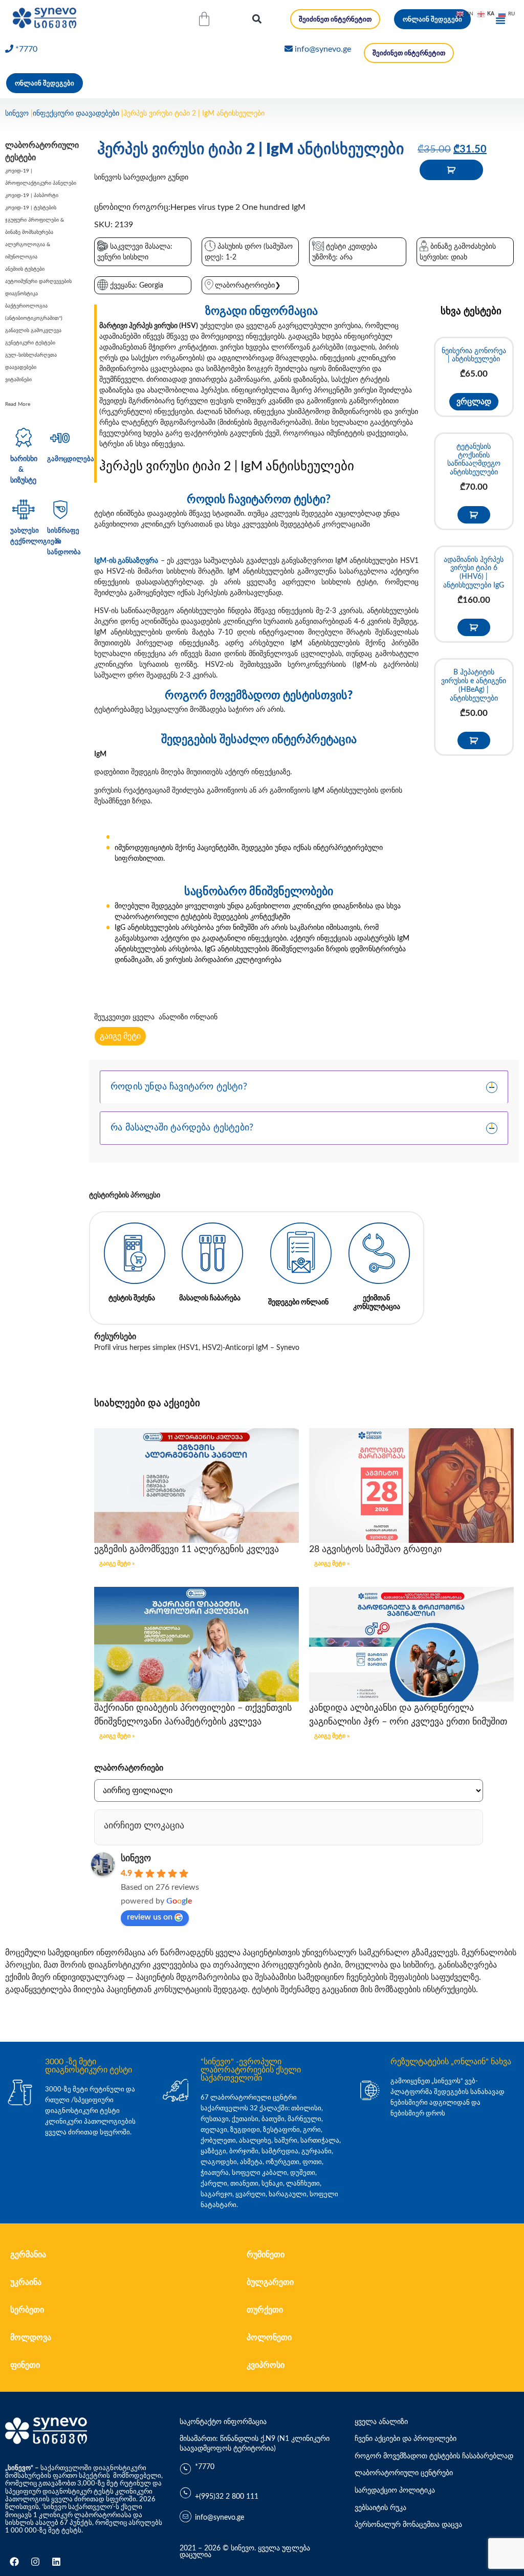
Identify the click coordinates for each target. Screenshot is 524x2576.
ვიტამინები (18, 380)
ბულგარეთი (270, 2282)
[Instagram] (35, 2562)
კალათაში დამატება (451, 170)
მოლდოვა (31, 2338)
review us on (150, 1917)
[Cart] (204, 19)
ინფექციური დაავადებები (76, 114)
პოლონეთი (269, 2338)
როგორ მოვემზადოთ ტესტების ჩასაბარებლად (434, 2456)
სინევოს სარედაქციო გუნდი (141, 178)
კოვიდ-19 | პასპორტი (32, 195)
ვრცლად (474, 402)
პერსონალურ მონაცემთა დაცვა (408, 2525)
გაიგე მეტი (120, 1036)
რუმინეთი (266, 2255)
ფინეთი (25, 2365)
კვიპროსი (266, 2365)
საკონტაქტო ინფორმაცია (223, 2422)
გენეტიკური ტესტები (30, 343)
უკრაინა (26, 2282)
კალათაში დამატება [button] (474, 515)
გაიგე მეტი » (117, 1563)
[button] (257, 19)
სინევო (17, 114)
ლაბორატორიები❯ (248, 286)
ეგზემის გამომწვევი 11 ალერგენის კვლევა (187, 1549)
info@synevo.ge (323, 49)
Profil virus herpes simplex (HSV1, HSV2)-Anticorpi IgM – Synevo (197, 1348)
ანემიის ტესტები (25, 269)
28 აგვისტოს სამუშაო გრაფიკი (375, 1549)
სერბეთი (27, 2310)
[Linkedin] (56, 2562)
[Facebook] (14, 2562)
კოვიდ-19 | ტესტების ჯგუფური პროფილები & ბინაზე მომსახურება (35, 220)
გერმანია (28, 2255)
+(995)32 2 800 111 (227, 2497)
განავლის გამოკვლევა (33, 331)
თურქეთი (265, 2310)
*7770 (26, 49)
